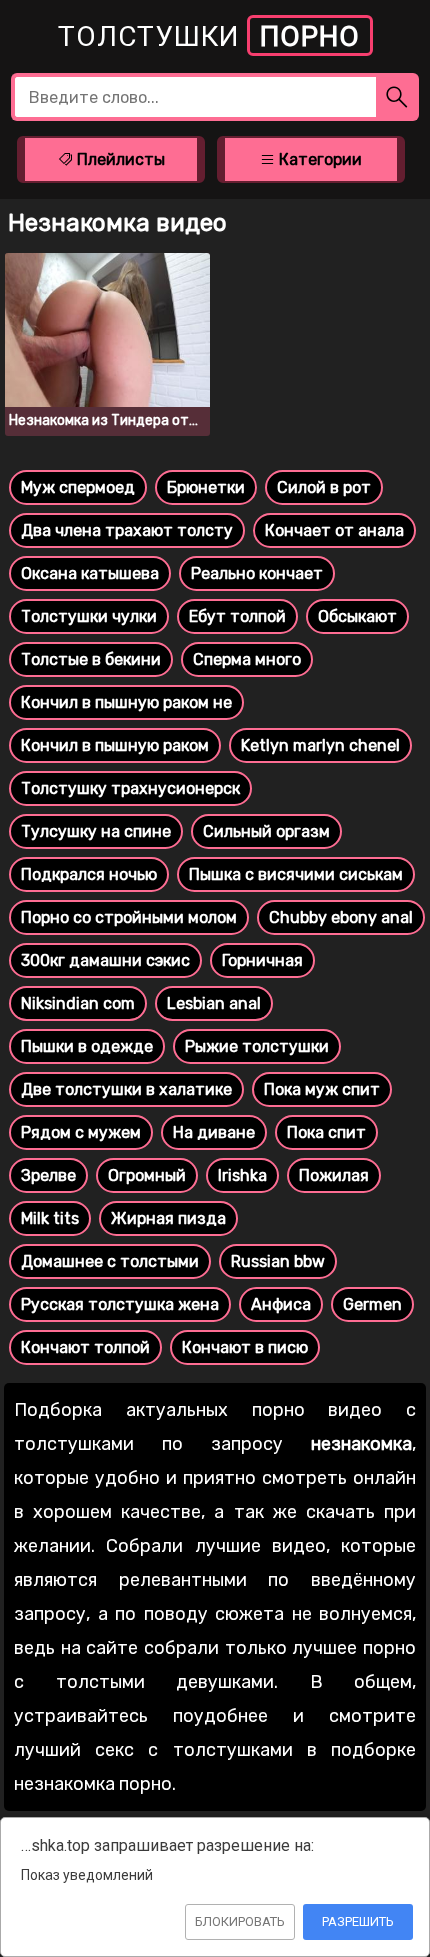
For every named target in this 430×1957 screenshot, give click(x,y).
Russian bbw (278, 1261)
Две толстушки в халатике (126, 1089)
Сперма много (247, 659)
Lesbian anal (214, 1003)
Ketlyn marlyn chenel (320, 745)
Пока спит (326, 1132)
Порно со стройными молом (129, 917)
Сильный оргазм (266, 831)
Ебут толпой (237, 616)
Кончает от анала (334, 530)
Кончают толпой (85, 1347)
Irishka (242, 1175)
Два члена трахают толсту (127, 530)
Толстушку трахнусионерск (130, 788)
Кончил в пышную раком (115, 745)
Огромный (147, 1175)
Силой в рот (324, 487)
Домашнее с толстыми (110, 1261)
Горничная (262, 960)
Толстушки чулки (89, 616)
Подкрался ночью (89, 874)
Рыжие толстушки (257, 1046)
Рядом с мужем (81, 1132)
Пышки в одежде (87, 1046)
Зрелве (48, 1175)
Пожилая (334, 1175)
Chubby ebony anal (341, 917)
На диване (214, 1132)
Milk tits (50, 1218)
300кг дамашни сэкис (105, 960)
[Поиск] (397, 97)
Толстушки (209, 36)
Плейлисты (119, 159)
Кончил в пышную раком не (126, 702)
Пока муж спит (322, 1089)
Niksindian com (78, 1003)
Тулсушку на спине (96, 831)
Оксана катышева (90, 573)
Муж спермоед (78, 487)
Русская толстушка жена (120, 1304)
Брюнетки (206, 487)
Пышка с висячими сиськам (296, 874)
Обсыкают (357, 616)
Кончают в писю (245, 1347)
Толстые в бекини (91, 659)
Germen (372, 1304)
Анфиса (281, 1304)
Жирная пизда (168, 1218)
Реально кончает (257, 573)
